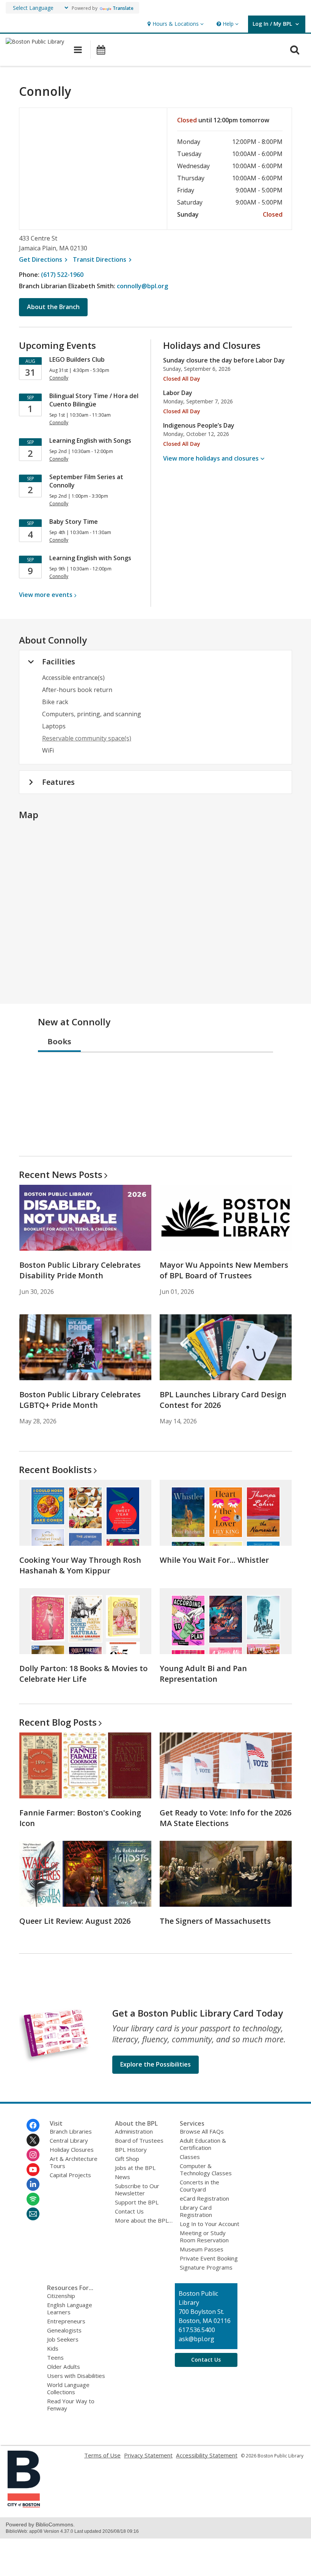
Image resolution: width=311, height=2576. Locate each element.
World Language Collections (68, 2388)
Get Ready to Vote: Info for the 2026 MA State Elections (225, 1818)
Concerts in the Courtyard (199, 2186)
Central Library (69, 2140)
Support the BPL (137, 2202)
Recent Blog (58, 1722)
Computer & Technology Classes (206, 2169)
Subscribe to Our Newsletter (137, 2189)
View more (46, 595)
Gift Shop (127, 2159)
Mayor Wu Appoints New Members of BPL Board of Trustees (224, 1270)
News (123, 2177)
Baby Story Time (74, 522)
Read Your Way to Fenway (71, 2405)
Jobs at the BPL (135, 2168)
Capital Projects (70, 2175)
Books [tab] (59, 1041)
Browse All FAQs (202, 2131)
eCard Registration (204, 2198)
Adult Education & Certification (203, 2144)
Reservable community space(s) (87, 738)
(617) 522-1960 (62, 275)
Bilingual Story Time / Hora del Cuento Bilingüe (94, 400)
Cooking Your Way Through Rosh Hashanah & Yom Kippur (80, 1565)
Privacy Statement (148, 2455)
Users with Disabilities (76, 2376)
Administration (134, 2131)
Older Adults (64, 2367)
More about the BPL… (144, 2220)
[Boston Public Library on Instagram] (33, 2155)
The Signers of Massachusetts (215, 1921)
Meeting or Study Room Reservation (204, 2236)
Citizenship (61, 2296)
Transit (103, 259)
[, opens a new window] (24, 2505)
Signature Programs (206, 2267)
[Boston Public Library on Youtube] (33, 2170)
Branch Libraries (71, 2131)
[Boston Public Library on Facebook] (33, 2125)
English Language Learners (70, 2308)
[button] (175, 24)
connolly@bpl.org (142, 286)
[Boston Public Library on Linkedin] (33, 2184)
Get (44, 259)
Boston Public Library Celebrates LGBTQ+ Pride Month (80, 1400)
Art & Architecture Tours (74, 2162)
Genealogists (64, 2330)
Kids (53, 2348)
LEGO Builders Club (77, 359)
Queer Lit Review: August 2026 (75, 1921)
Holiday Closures (72, 2150)
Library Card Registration (196, 2211)
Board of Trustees (139, 2140)
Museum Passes (202, 2249)
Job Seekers (63, 2339)
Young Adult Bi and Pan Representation (203, 1674)
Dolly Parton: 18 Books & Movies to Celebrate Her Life (83, 1674)
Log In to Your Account (210, 2224)
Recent (55, 1469)
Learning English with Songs (90, 441)
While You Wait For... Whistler (214, 1560)
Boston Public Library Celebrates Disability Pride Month (80, 1270)
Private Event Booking (209, 2258)
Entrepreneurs (66, 2321)
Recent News (61, 1174)
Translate (123, 8)
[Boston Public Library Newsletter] (33, 2214)
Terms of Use (102, 2455)
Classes (190, 2157)
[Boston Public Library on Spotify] (33, 2199)
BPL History (131, 2150)
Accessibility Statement (207, 2455)
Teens (55, 2357)
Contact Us (129, 2211)
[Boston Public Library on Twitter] (33, 2140)
